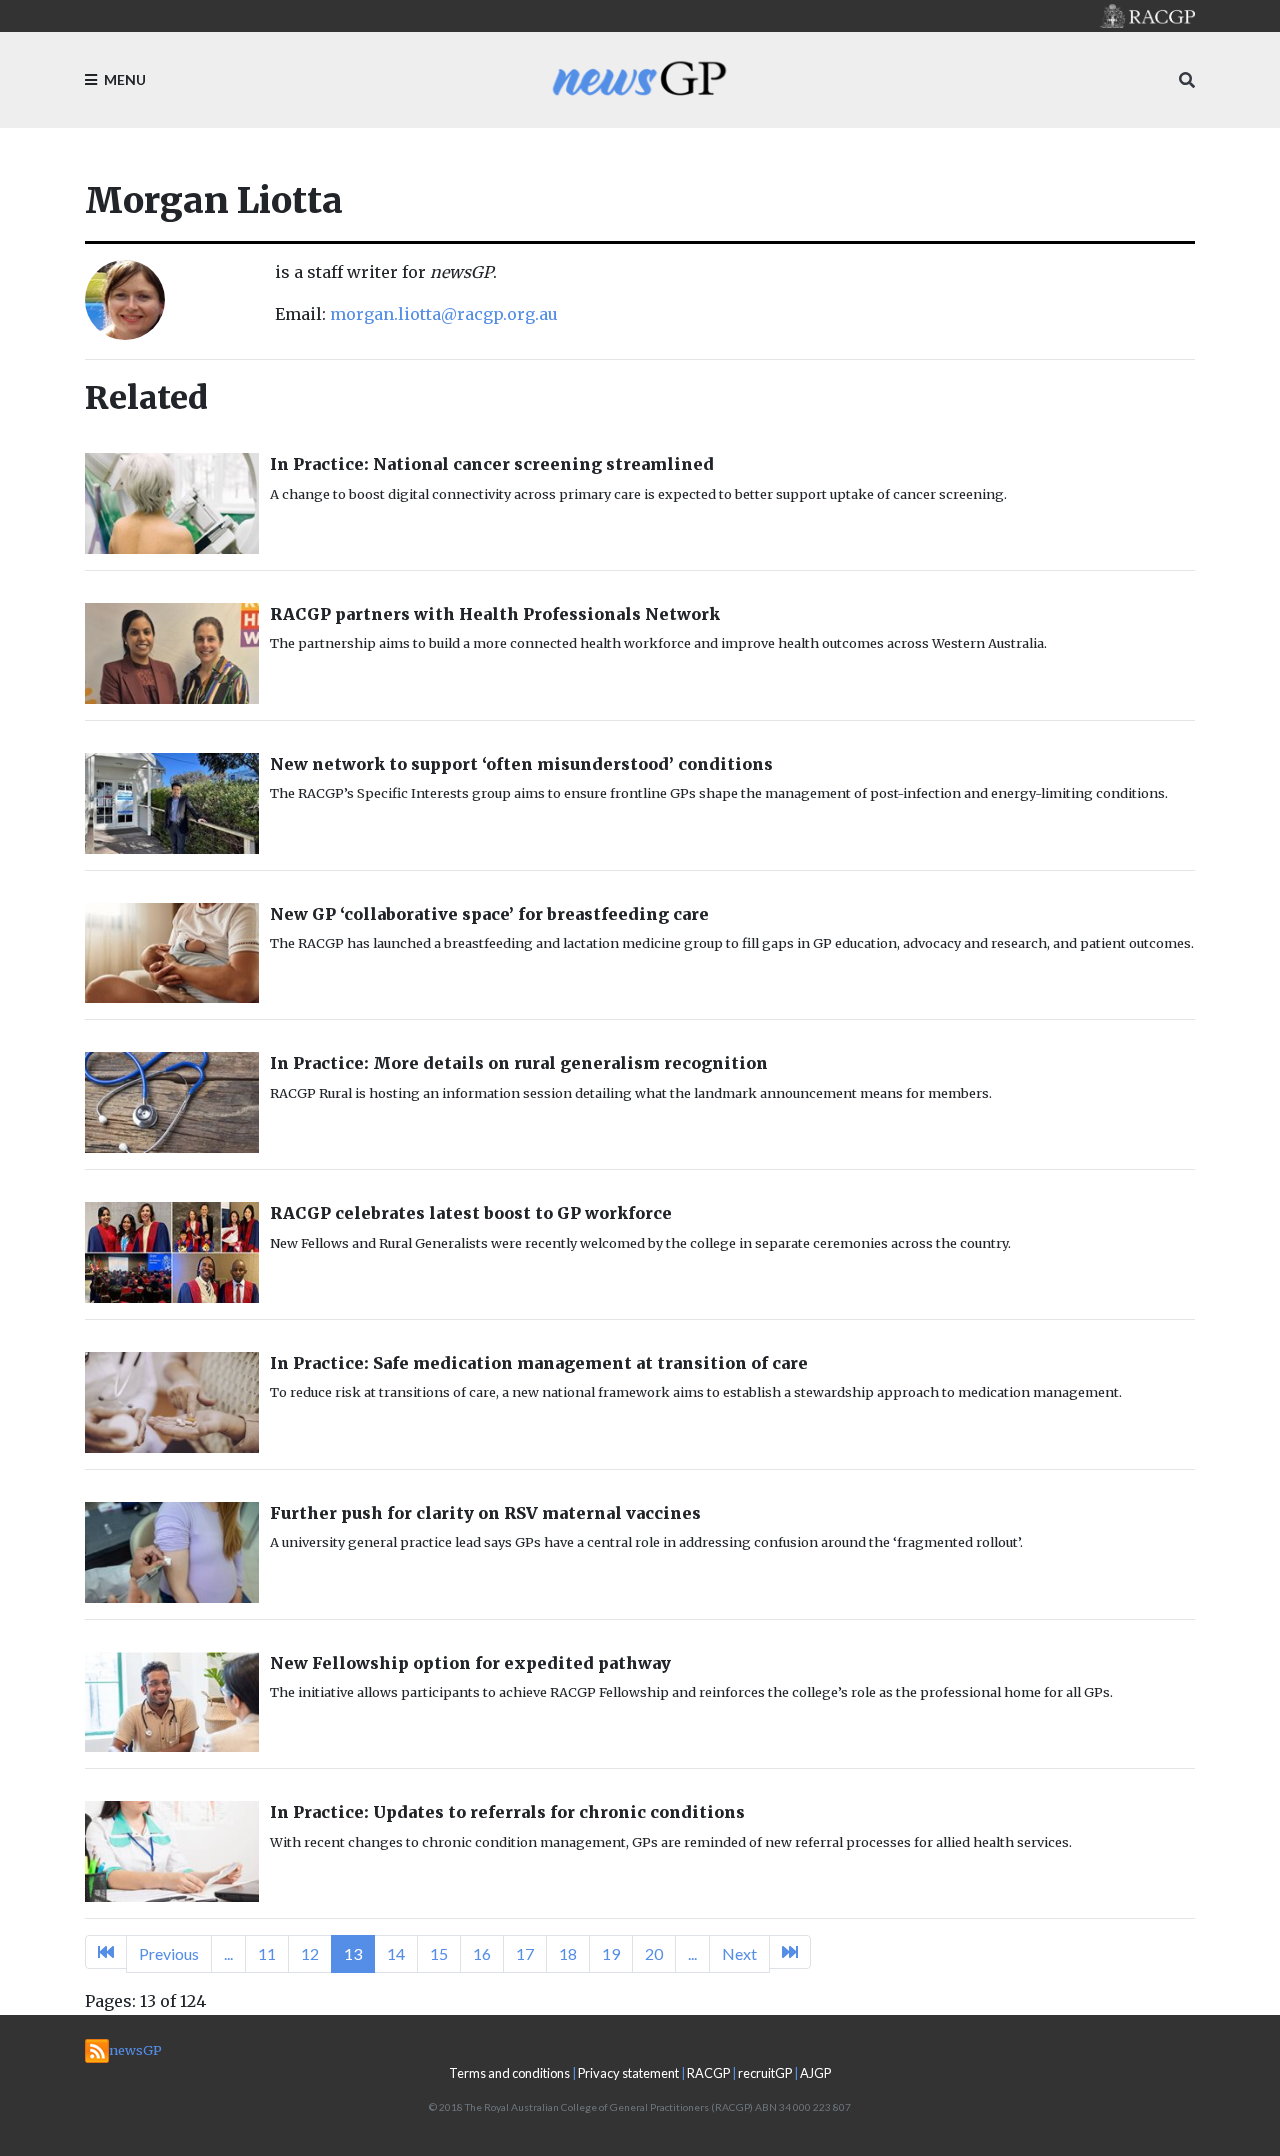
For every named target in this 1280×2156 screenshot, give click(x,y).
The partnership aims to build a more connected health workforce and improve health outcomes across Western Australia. (658, 643)
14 (396, 1953)
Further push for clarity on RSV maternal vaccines (485, 1513)
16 (482, 1953)
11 (267, 1953)
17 (525, 1953)
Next (739, 1953)
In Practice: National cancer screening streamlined (492, 464)
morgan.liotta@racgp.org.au (444, 314)
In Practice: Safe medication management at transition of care (539, 1363)
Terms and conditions (509, 2073)
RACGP (708, 2073)
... (228, 1953)
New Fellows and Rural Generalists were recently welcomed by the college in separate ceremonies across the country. (640, 1243)
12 (310, 1953)
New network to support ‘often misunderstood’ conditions (521, 764)
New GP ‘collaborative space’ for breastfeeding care (489, 914)
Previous (169, 1953)
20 (654, 1953)
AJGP (815, 2073)
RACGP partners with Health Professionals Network (495, 614)
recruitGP (765, 2073)
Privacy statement (628, 2073)
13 (353, 1953)
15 (439, 1953)
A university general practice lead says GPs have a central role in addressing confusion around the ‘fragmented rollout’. (646, 1542)
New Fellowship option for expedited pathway (470, 1663)
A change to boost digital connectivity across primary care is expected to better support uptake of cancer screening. (638, 494)
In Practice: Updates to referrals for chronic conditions (507, 1812)
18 (568, 1953)
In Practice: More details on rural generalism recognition (519, 1063)
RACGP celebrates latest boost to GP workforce (471, 1213)
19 (611, 1953)
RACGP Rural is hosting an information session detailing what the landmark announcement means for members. (631, 1093)
